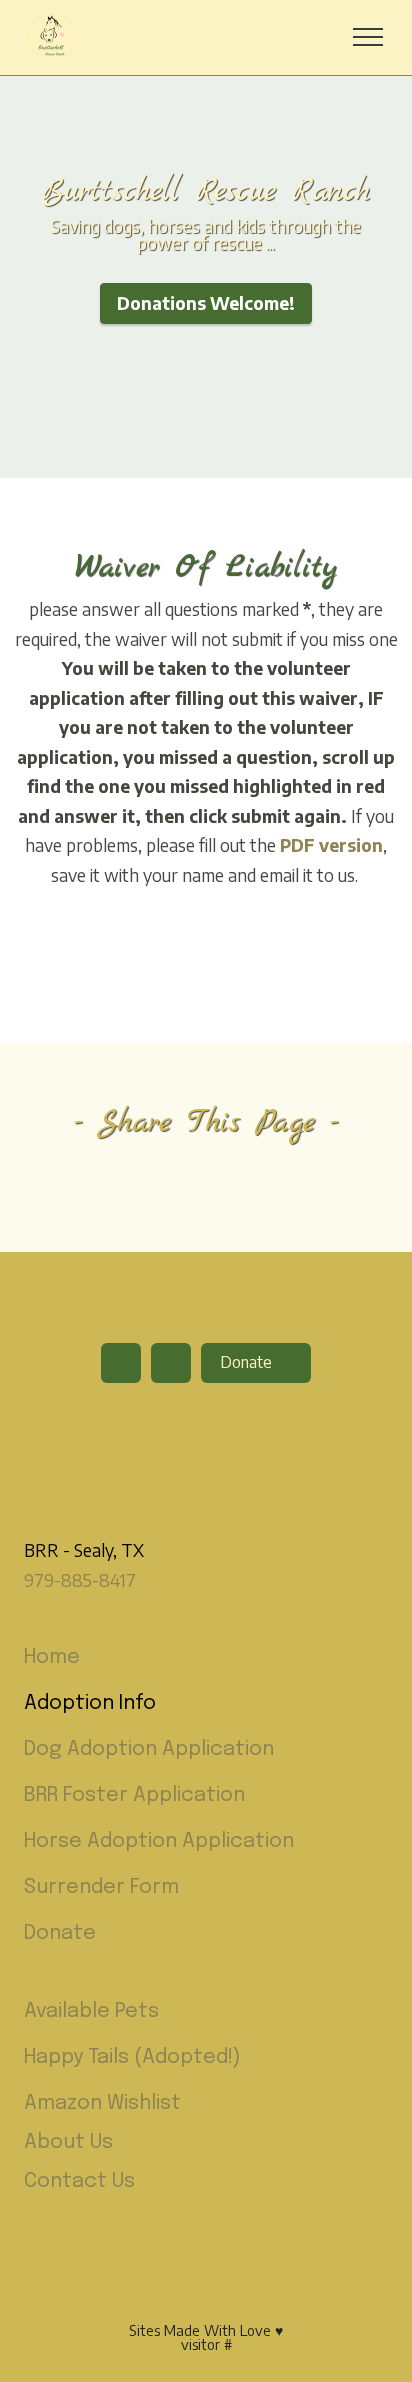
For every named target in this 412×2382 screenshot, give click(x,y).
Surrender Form (101, 1887)
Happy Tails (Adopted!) (132, 2057)
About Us (68, 2142)
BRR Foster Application (134, 1795)
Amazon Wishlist (102, 2103)
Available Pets (91, 2011)
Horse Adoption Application (159, 1841)
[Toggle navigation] (368, 37)
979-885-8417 (80, 1580)
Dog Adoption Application (149, 1749)
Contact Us (79, 2181)
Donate (248, 1362)
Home (52, 1657)
